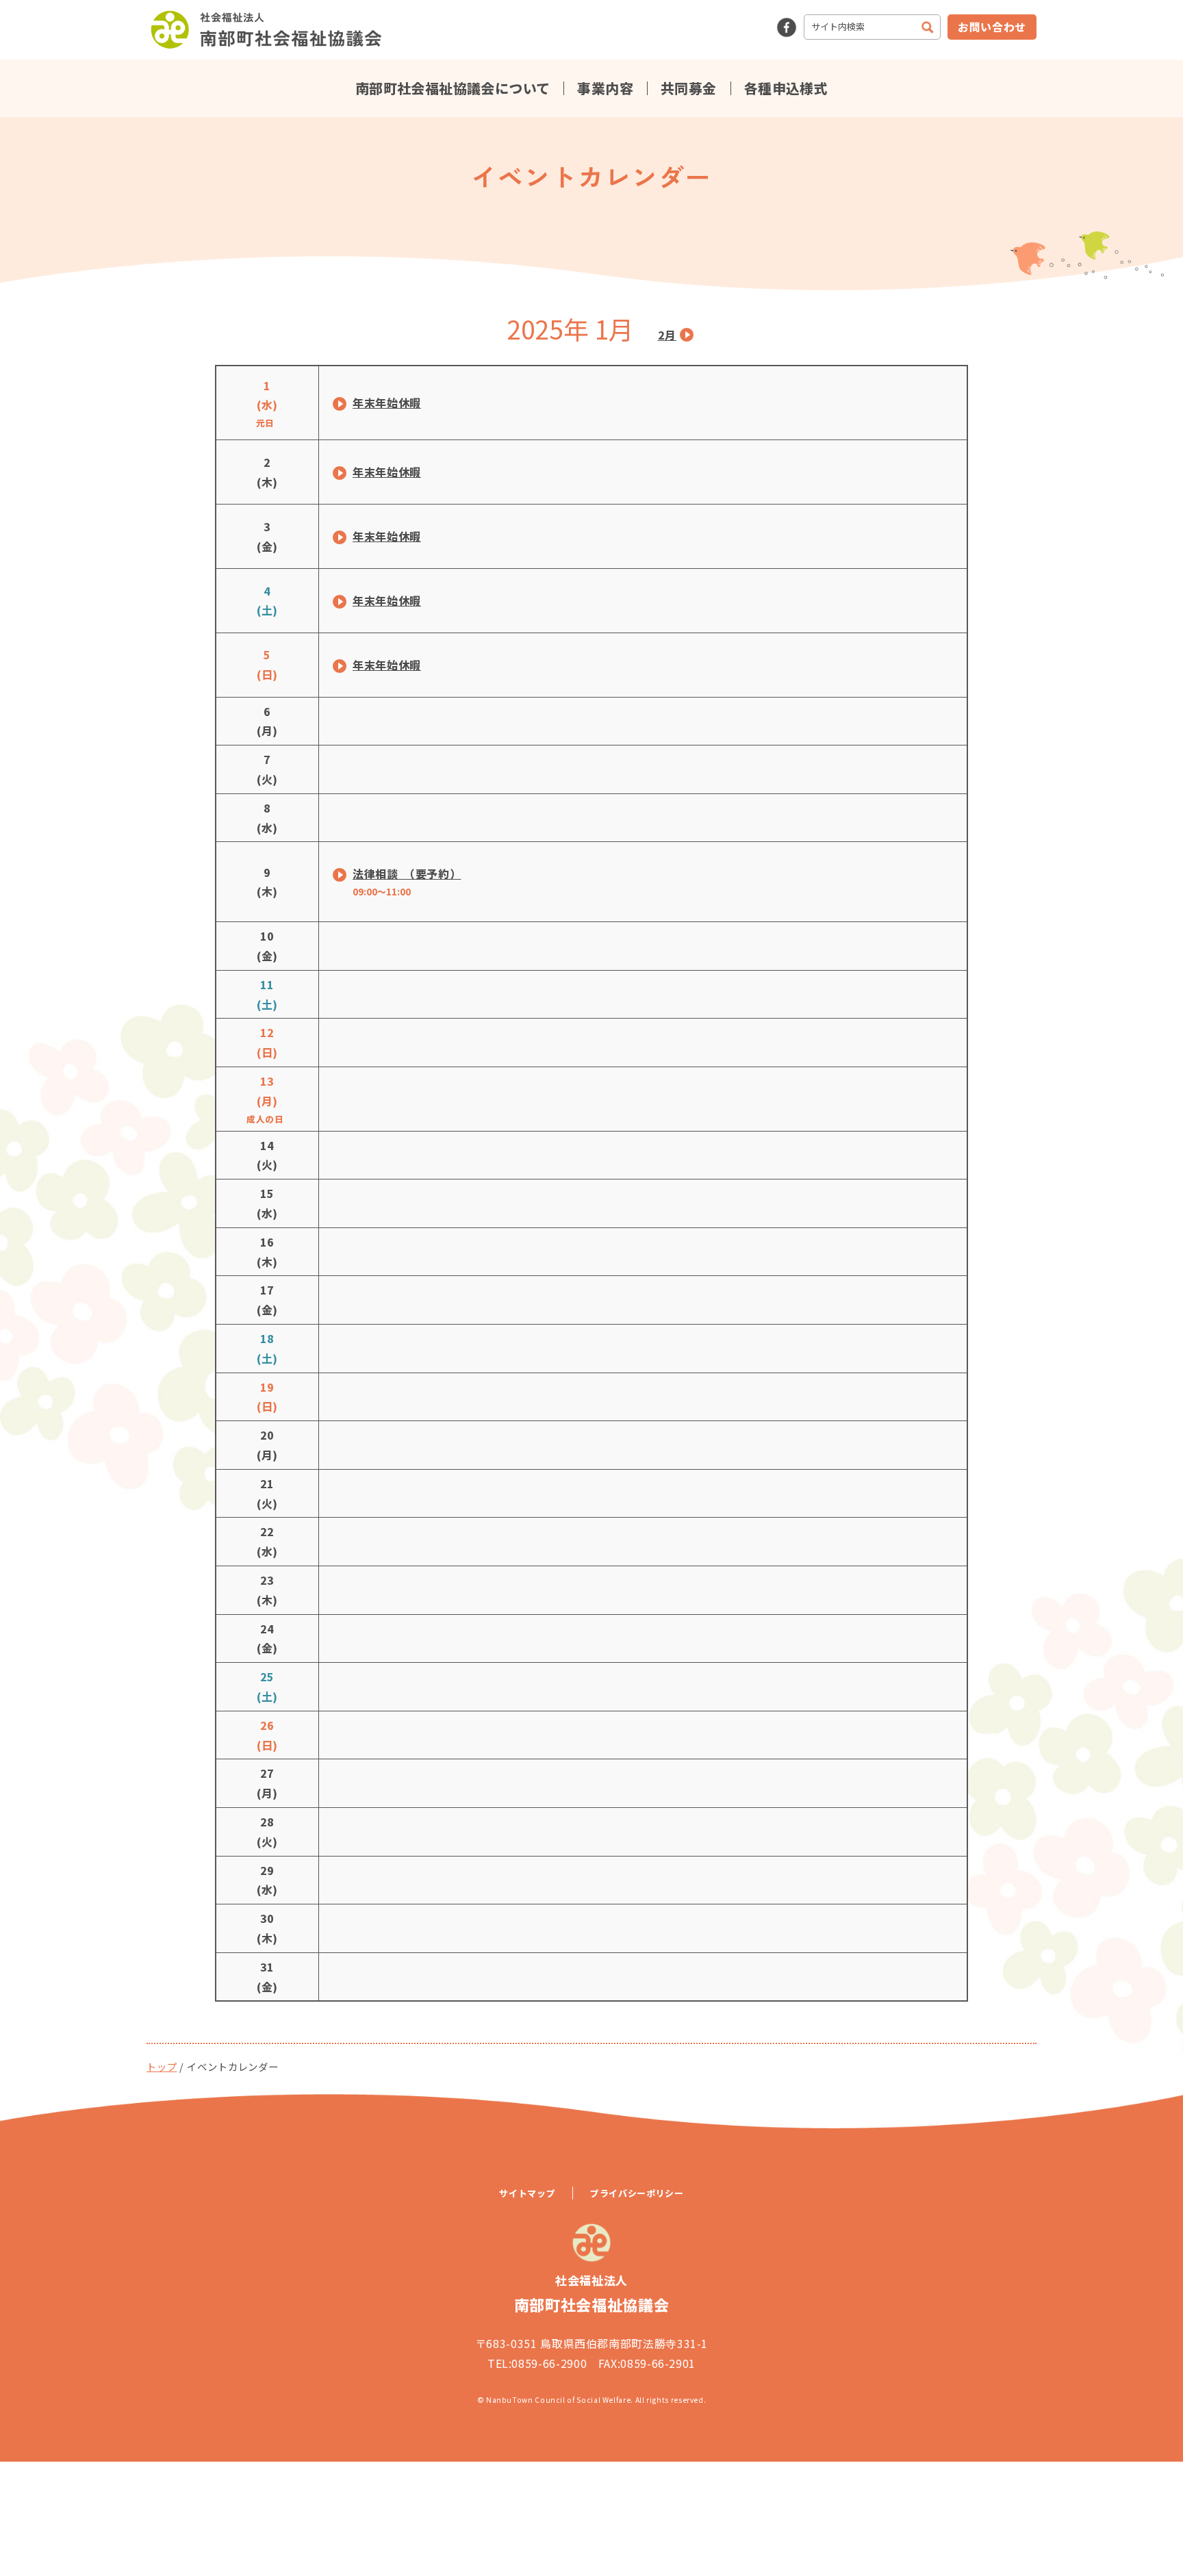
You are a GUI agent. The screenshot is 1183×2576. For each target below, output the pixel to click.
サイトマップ (527, 2193)
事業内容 (605, 88)
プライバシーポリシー (637, 2193)
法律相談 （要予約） (407, 873)
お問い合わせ (992, 27)
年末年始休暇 (387, 403)
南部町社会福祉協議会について (453, 88)
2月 (667, 335)
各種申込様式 (786, 88)
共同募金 (689, 88)
